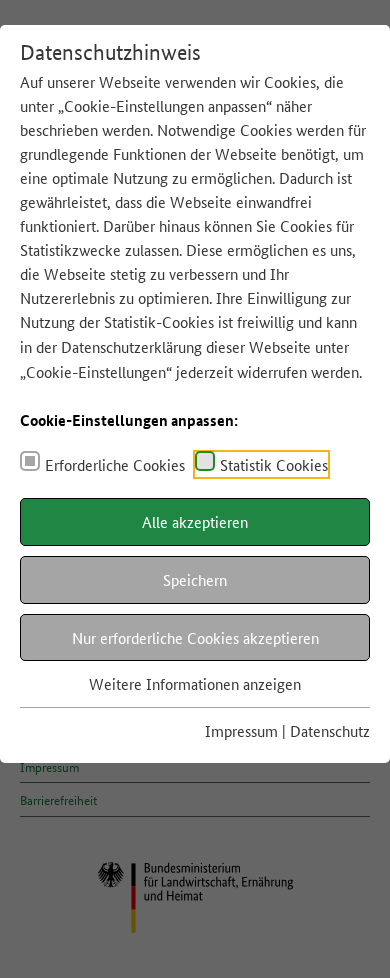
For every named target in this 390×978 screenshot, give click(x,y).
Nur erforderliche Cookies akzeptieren (195, 637)
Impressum (241, 730)
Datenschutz (330, 730)
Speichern (195, 579)
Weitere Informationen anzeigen (195, 683)
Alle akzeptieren (195, 521)
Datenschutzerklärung (131, 346)
